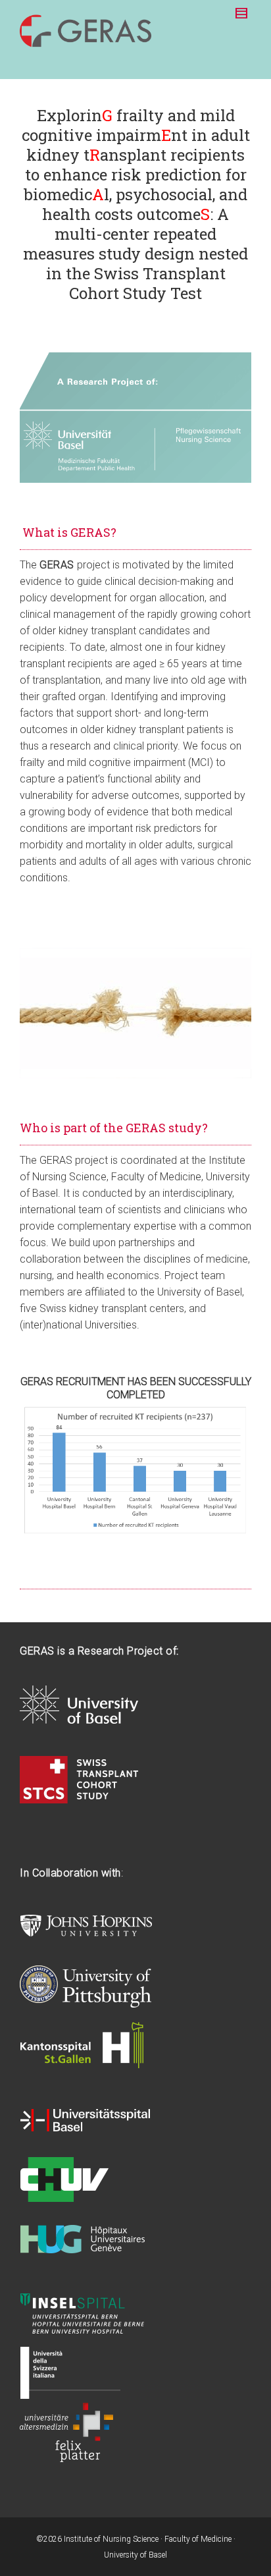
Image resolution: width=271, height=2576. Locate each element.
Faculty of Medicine (198, 2539)
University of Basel (135, 2555)
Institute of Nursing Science (111, 2539)
